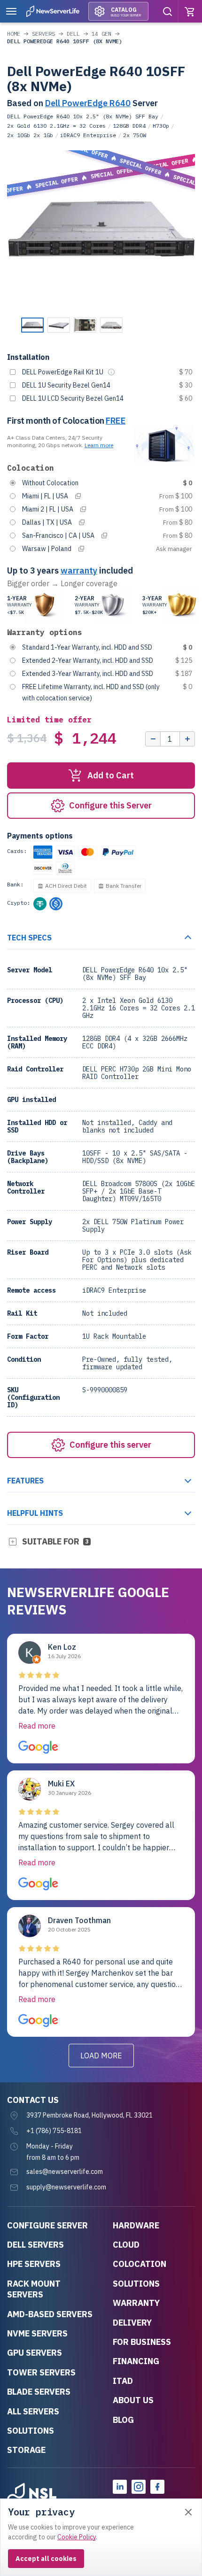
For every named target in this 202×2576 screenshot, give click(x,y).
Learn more (99, 445)
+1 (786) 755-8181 (54, 2131)
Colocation (140, 2264)
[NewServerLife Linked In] (120, 2487)
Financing (136, 2361)
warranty (79, 570)
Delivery (132, 2323)
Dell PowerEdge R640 (88, 103)
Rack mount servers (34, 2289)
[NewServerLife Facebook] (157, 2487)
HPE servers (34, 2264)
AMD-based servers (50, 2314)
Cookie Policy (77, 2537)
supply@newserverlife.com (66, 2187)
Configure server (47, 2225)
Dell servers (35, 2245)
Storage (26, 2450)
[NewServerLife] (32, 2496)
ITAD (123, 2381)
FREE (116, 421)
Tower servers (41, 2372)
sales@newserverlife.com (65, 2172)
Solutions (31, 2431)
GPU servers (35, 2353)
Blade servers (39, 2392)
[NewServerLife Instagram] (139, 2487)
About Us (133, 2400)
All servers (33, 2411)
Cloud (126, 2245)
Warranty (136, 2303)
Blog (123, 2420)
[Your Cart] (190, 11)
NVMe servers (37, 2333)
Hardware (136, 2225)
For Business (142, 2342)
